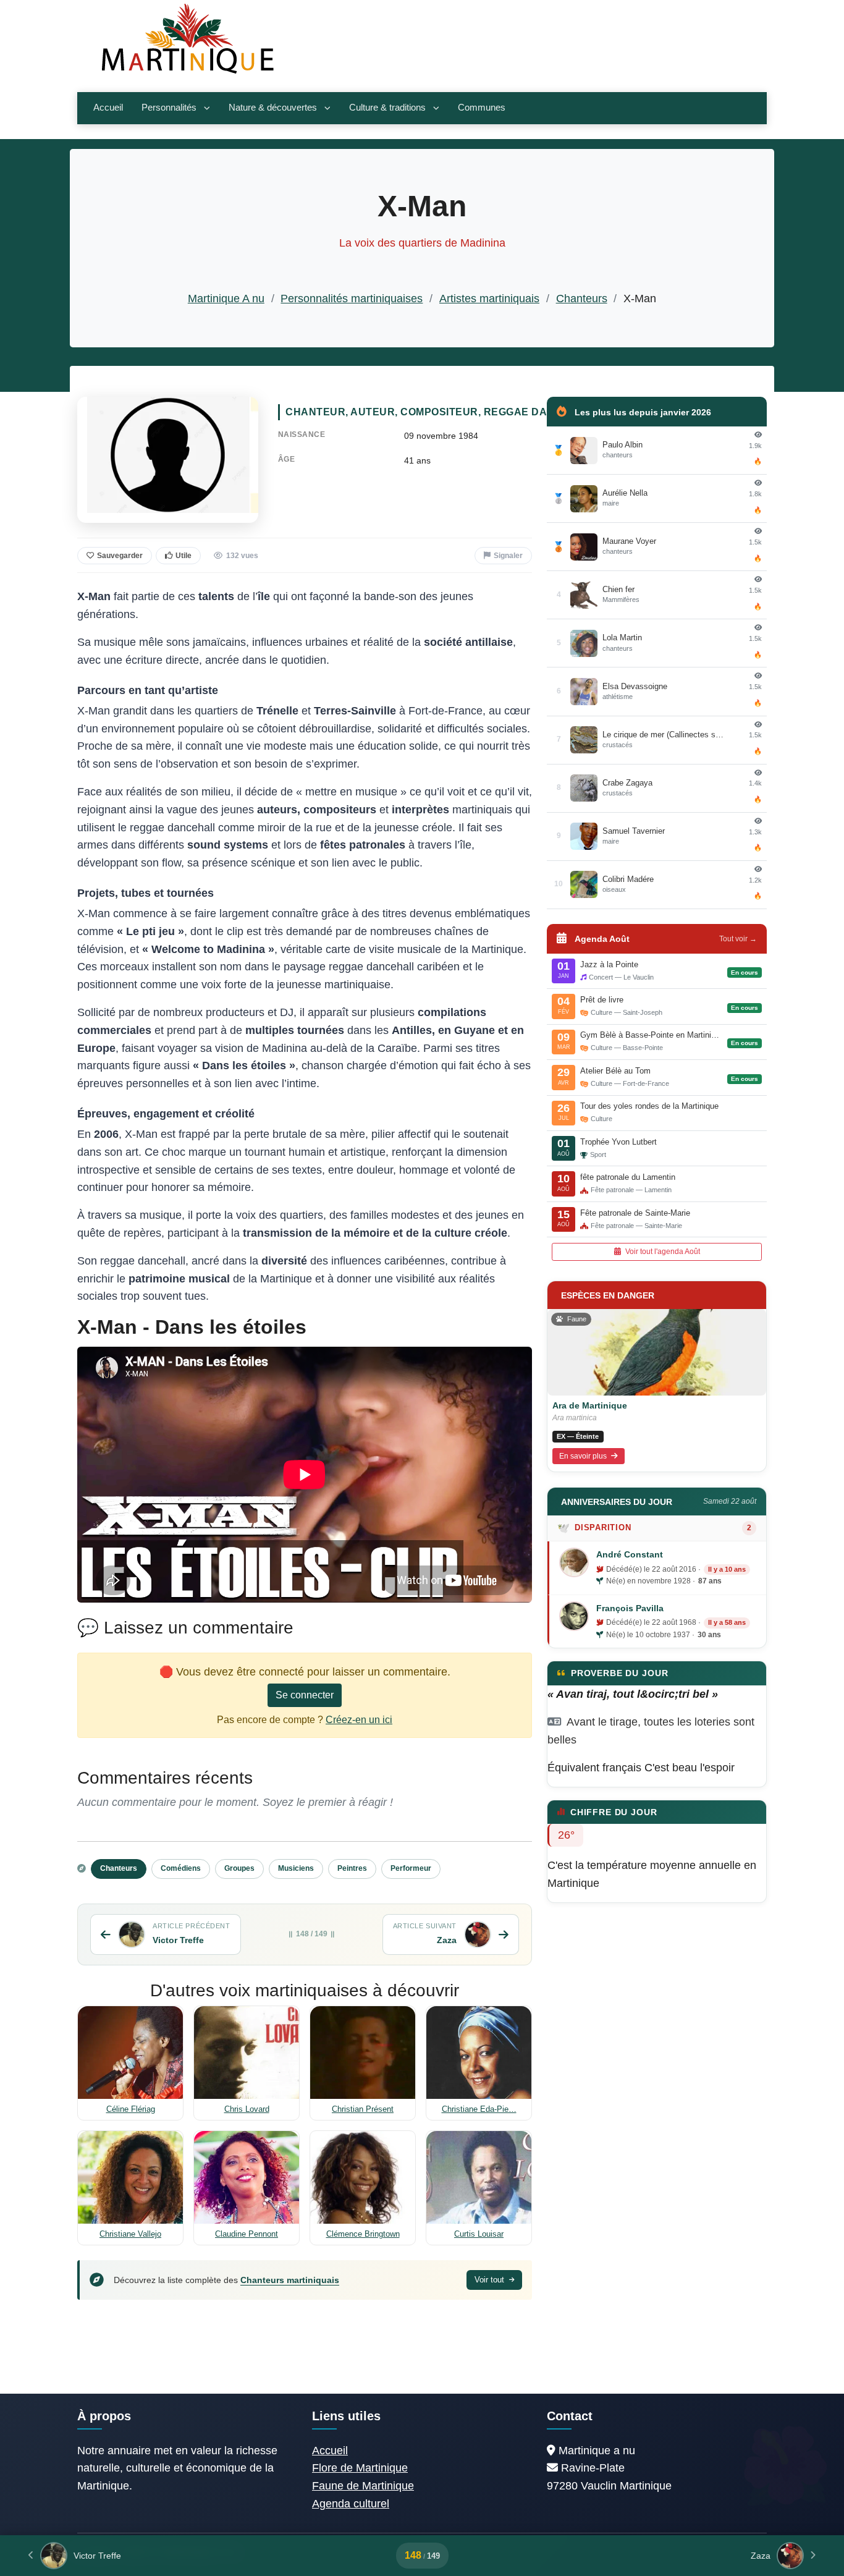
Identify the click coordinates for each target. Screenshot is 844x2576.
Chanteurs (582, 299)
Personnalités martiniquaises (352, 299)
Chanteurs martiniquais (290, 2280)
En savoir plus (584, 1456)
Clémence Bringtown (363, 2234)
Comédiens (181, 1868)
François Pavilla (630, 1608)
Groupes (239, 1868)
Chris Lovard (247, 2109)
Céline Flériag (131, 2109)
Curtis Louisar (479, 2234)
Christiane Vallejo (130, 2234)
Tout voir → (738, 939)
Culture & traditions (387, 108)
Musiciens (296, 1868)
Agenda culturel (351, 2504)
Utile (184, 556)
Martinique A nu (226, 299)
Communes (482, 108)
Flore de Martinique (360, 2468)
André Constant (630, 1554)
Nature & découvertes (273, 108)
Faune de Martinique (363, 2486)
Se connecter (305, 1695)
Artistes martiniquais (489, 299)
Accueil (108, 108)
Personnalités (169, 108)
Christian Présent (363, 2109)
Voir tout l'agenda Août (662, 1252)
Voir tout (491, 2280)
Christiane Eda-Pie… (479, 2109)
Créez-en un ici (359, 1720)
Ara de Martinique (590, 1405)
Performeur (411, 1868)
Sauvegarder (120, 556)
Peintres (352, 1868)
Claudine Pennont (247, 2234)
